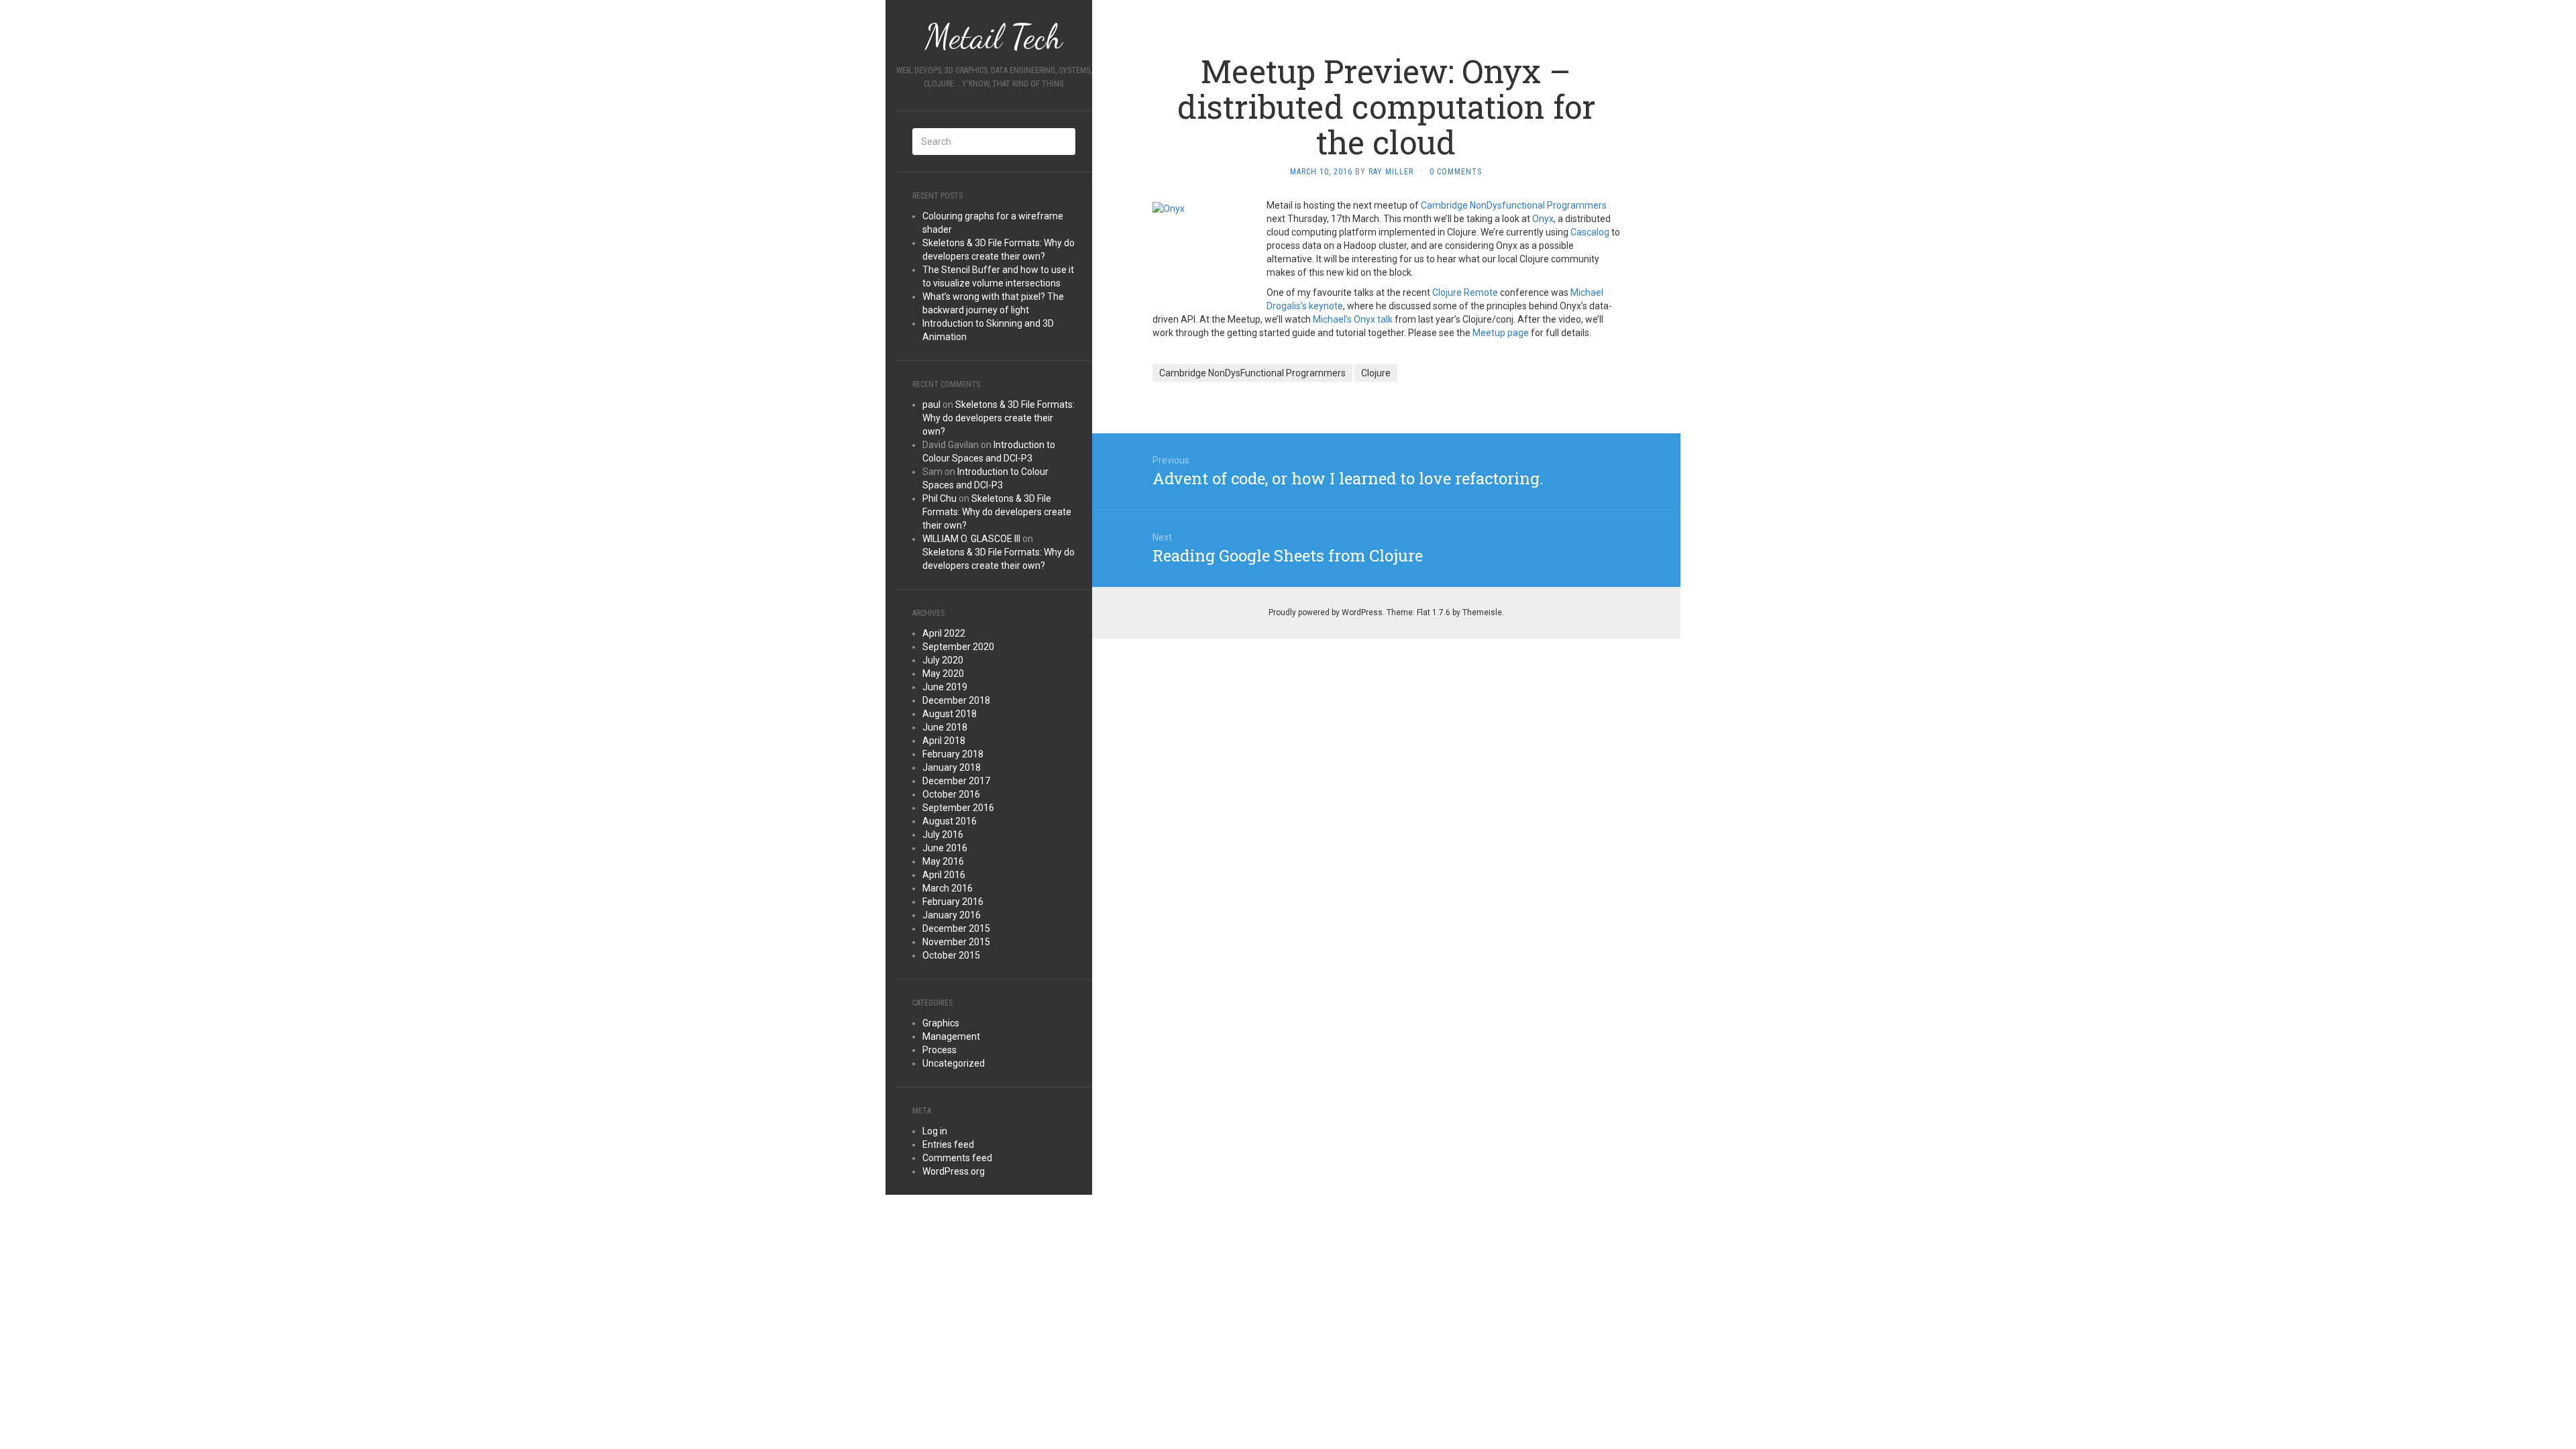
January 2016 (952, 915)
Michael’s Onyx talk (1353, 319)
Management (951, 1036)
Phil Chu (940, 498)
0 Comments (1456, 172)
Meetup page (1501, 333)
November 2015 (956, 942)
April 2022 (944, 633)
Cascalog (1590, 232)
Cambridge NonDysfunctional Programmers (1514, 205)
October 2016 (951, 794)
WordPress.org (954, 1171)
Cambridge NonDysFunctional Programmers (1252, 373)
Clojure (1376, 373)
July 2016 (943, 835)
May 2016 (943, 861)
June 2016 (945, 848)
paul (931, 405)
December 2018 (956, 700)
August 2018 (950, 714)
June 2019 (945, 687)
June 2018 (945, 727)
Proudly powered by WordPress (1326, 612)
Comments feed (957, 1158)
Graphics (941, 1023)
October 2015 (951, 955)
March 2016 (948, 888)
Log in (935, 1131)
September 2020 (958, 647)
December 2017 (956, 781)
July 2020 (943, 660)
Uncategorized (954, 1063)
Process (940, 1050)
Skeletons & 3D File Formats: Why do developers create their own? (999, 418)
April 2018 (944, 741)
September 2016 (958, 808)
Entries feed (948, 1144)
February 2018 (953, 754)
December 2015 (956, 928)
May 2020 (943, 674)
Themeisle (1482, 612)
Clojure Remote (1465, 292)
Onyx (1543, 219)
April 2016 (944, 875)
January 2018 (952, 767)
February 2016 (953, 902)
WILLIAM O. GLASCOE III (971, 539)
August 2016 (950, 821)
